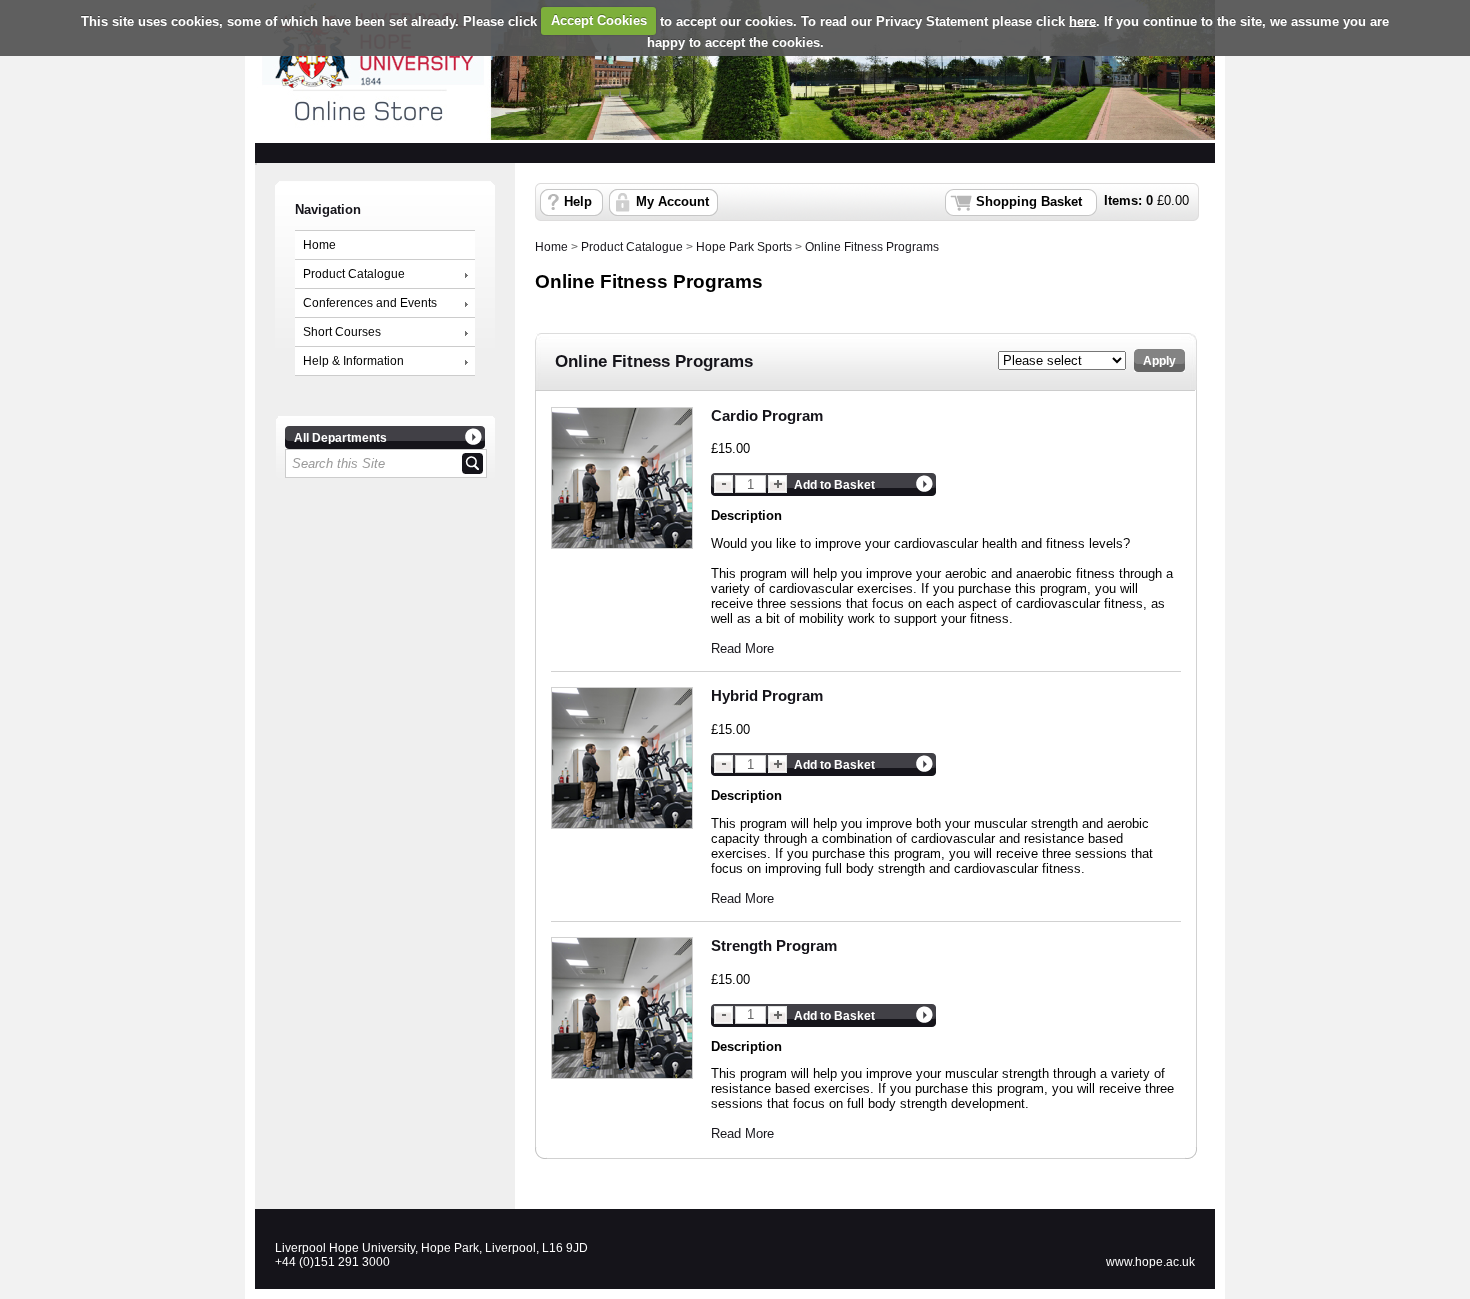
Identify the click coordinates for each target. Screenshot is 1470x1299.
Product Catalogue (354, 274)
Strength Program (774, 945)
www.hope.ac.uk (1150, 1262)
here (1082, 20)
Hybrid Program (767, 695)
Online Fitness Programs (872, 247)
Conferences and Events (370, 303)
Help (578, 202)
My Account (672, 202)
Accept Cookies (599, 20)
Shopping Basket (1029, 202)
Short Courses (342, 332)
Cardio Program (767, 415)
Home (319, 245)
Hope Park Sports (744, 247)
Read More (742, 648)
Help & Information (353, 361)
